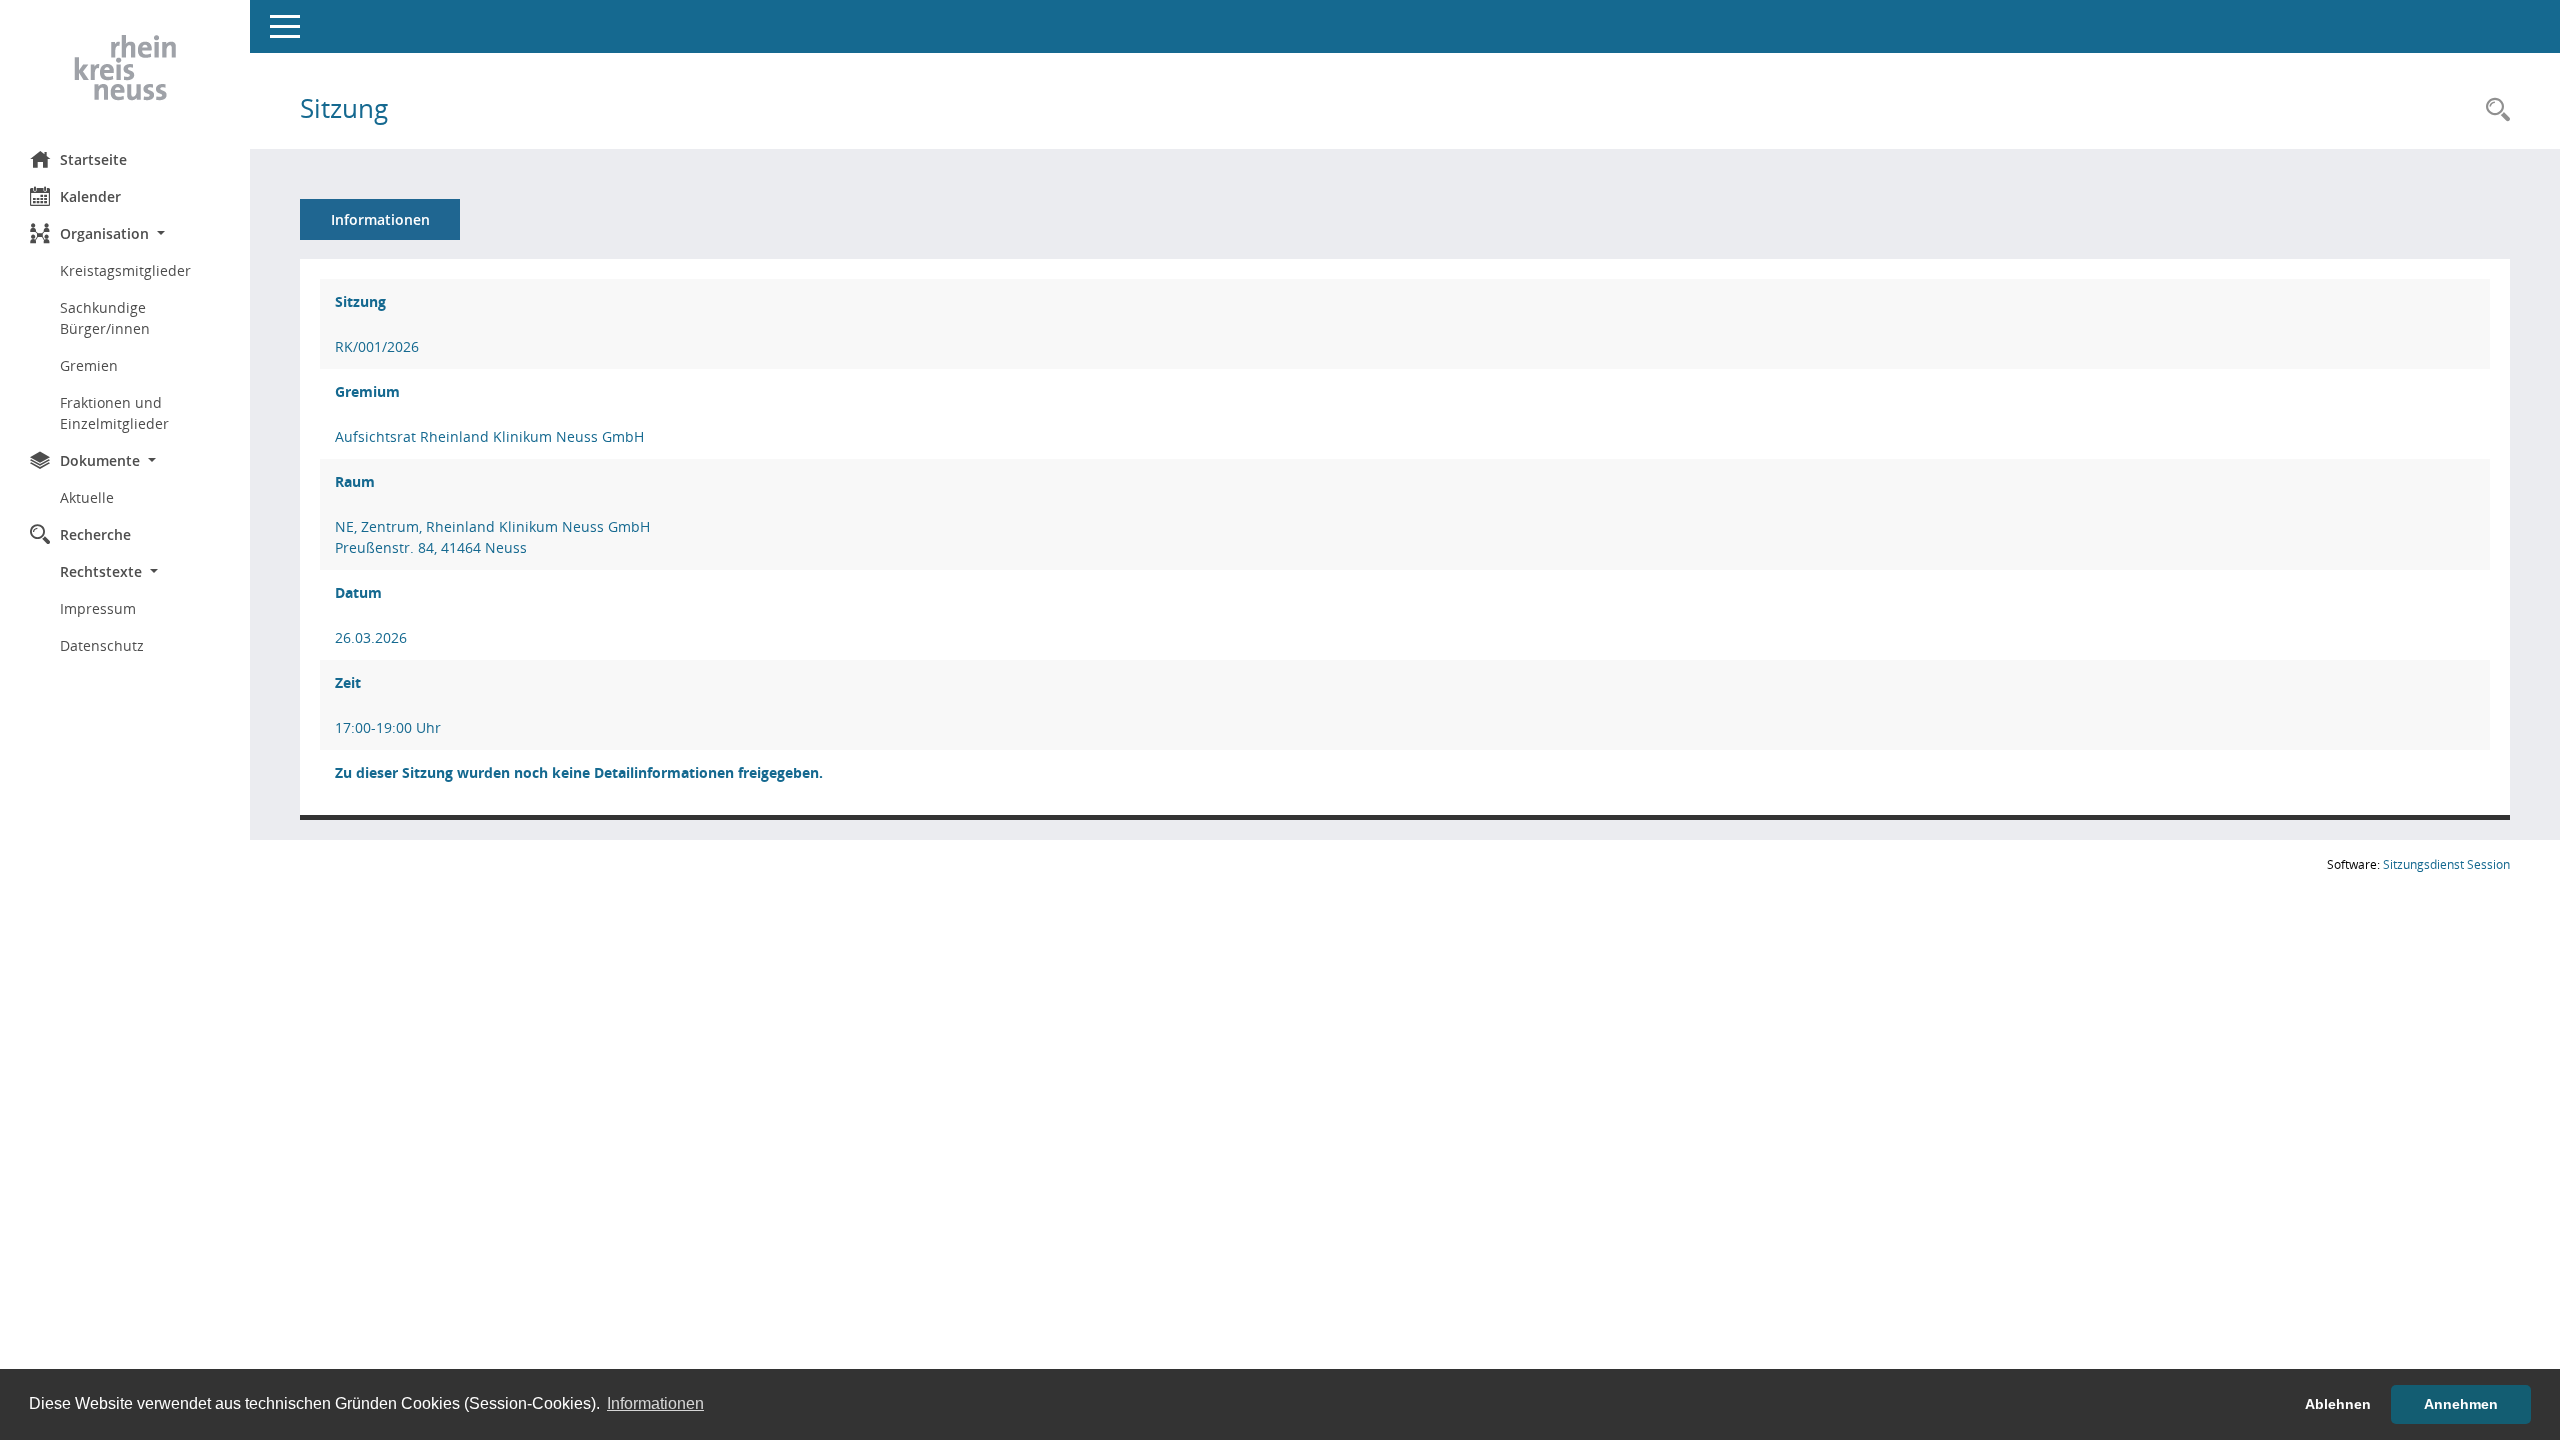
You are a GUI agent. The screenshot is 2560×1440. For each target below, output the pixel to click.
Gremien (89, 365)
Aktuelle (87, 497)
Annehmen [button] (2461, 1404)
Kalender (90, 196)
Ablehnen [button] (2338, 1404)
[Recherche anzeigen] (2493, 110)
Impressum (98, 608)
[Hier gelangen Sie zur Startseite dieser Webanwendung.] (125, 68)
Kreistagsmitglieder (125, 270)
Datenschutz (102, 645)
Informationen (380, 219)
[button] (125, 233)
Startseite (93, 159)
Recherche (95, 534)
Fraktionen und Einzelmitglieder (114, 413)
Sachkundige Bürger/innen (105, 318)
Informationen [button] (655, 1403)
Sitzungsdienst (2446, 864)
